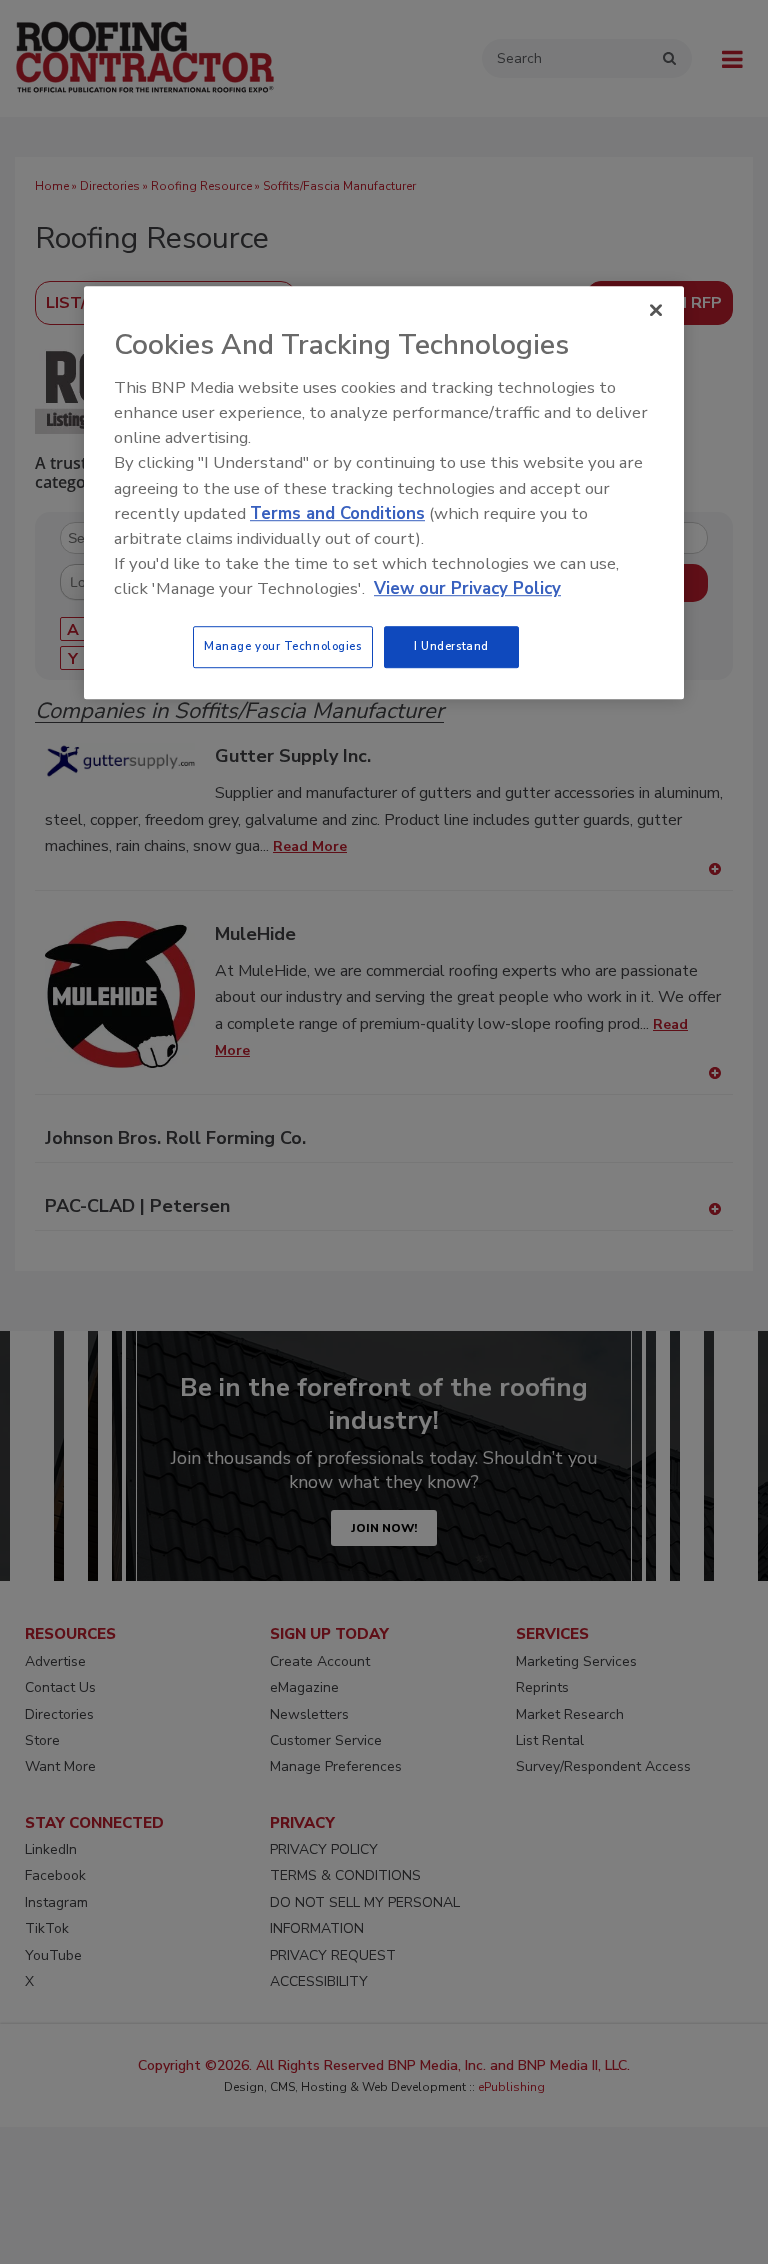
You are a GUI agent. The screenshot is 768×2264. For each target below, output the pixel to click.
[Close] (656, 310)
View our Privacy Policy (467, 588)
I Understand (451, 647)
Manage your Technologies (283, 647)
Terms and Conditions (337, 513)
